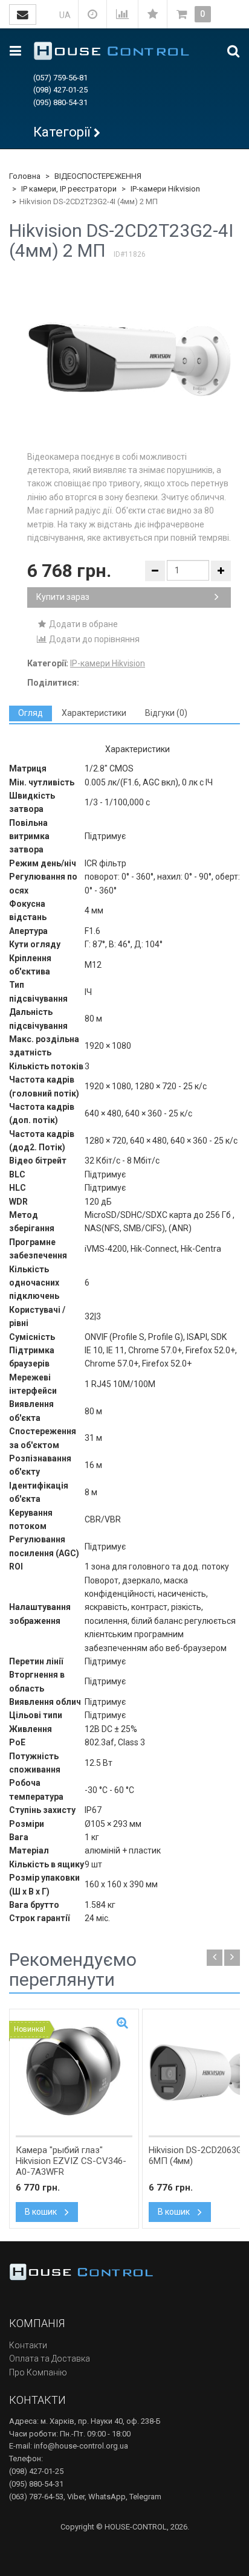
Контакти (28, 2345)
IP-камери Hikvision (165, 189)
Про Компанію (38, 2372)
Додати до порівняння (93, 639)
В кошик (42, 2212)
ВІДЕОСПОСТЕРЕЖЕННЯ (98, 176)
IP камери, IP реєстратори (69, 189)
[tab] (31, 713)
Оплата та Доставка (50, 2359)
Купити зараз (63, 597)
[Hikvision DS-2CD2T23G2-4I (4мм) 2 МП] (129, 359)
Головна (25, 176)
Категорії (62, 132)
